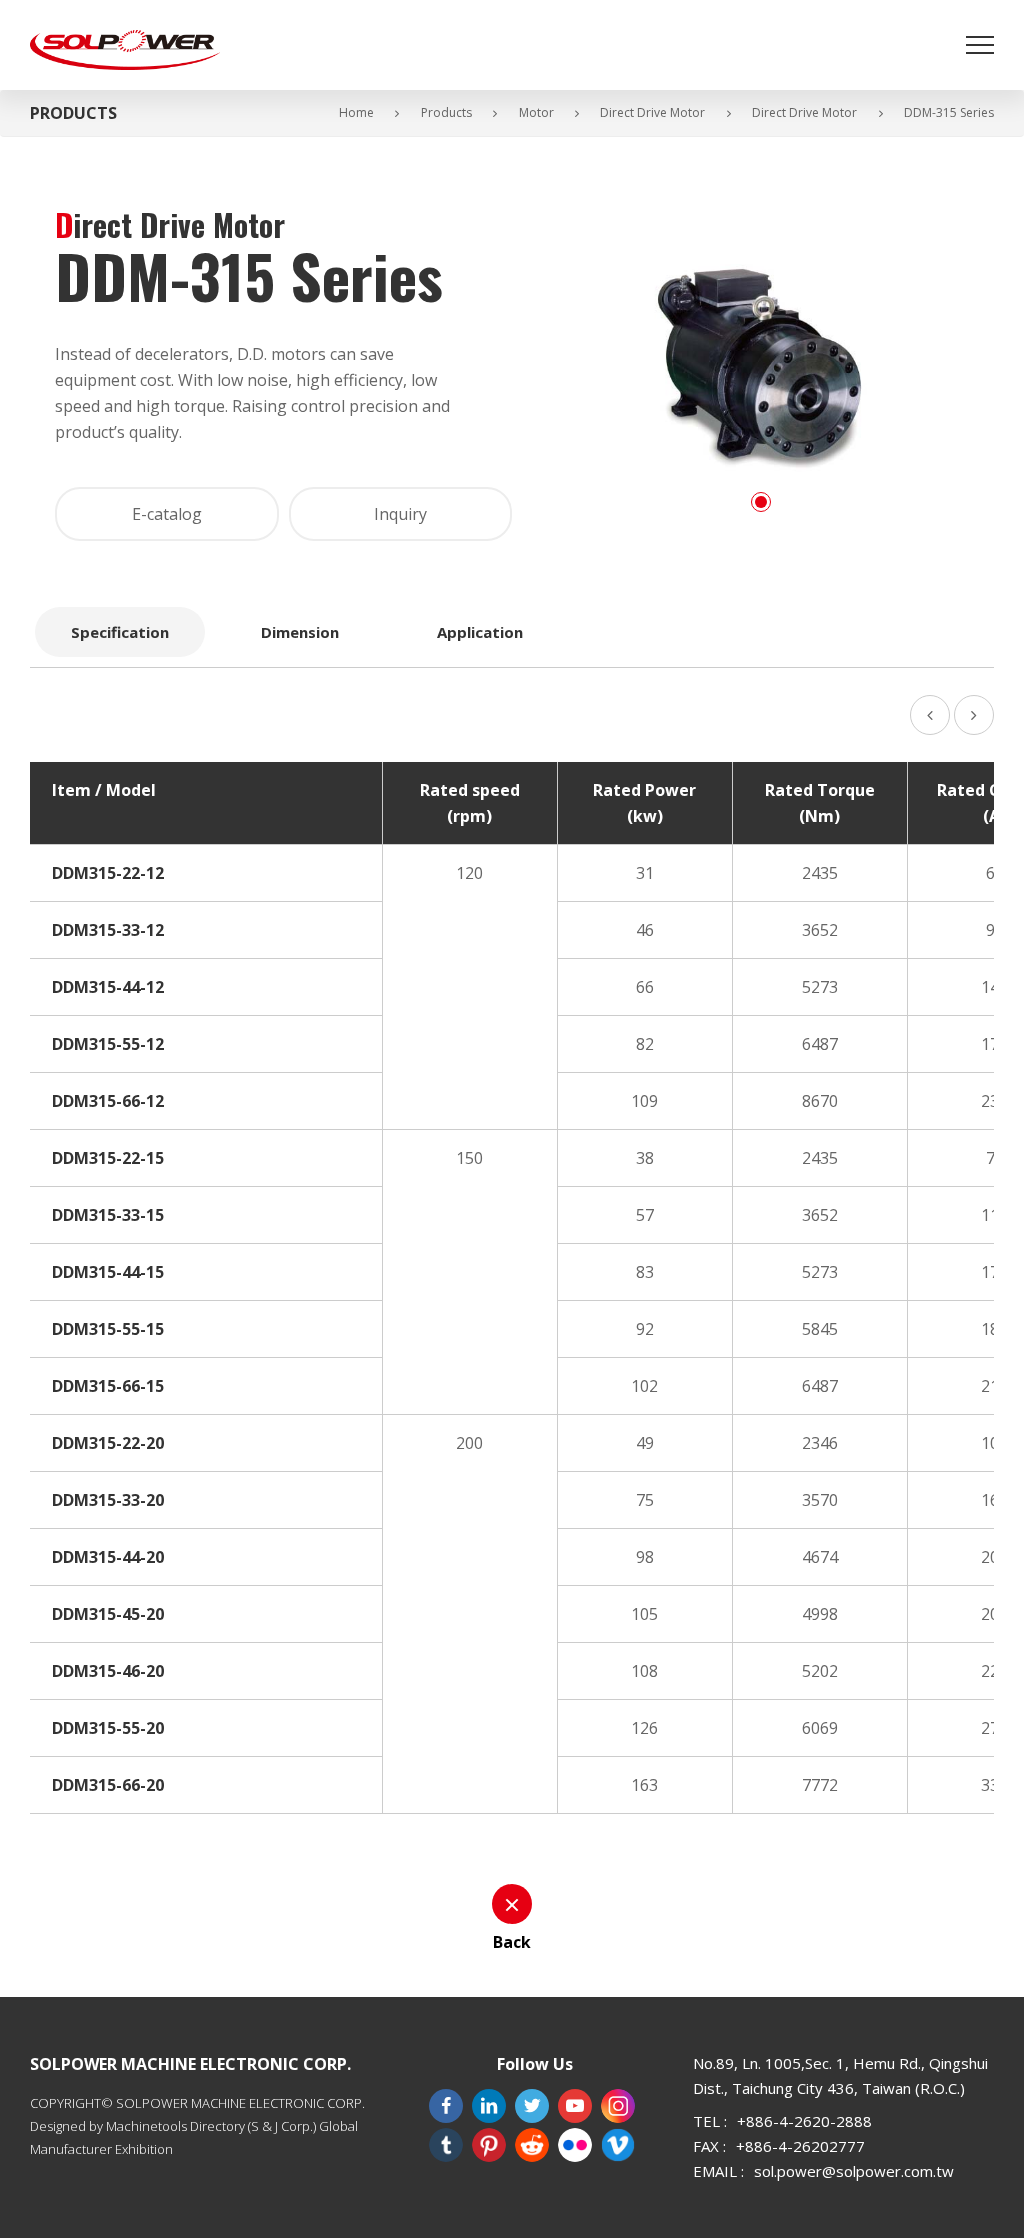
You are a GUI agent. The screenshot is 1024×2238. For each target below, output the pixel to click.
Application (480, 632)
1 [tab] (761, 502)
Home (356, 112)
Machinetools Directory (175, 2126)
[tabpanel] (760, 368)
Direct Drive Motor (652, 112)
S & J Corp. (282, 2126)
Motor (536, 112)
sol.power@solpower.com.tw (854, 2171)
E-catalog (167, 514)
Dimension (300, 632)
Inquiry (400, 514)
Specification (120, 632)
